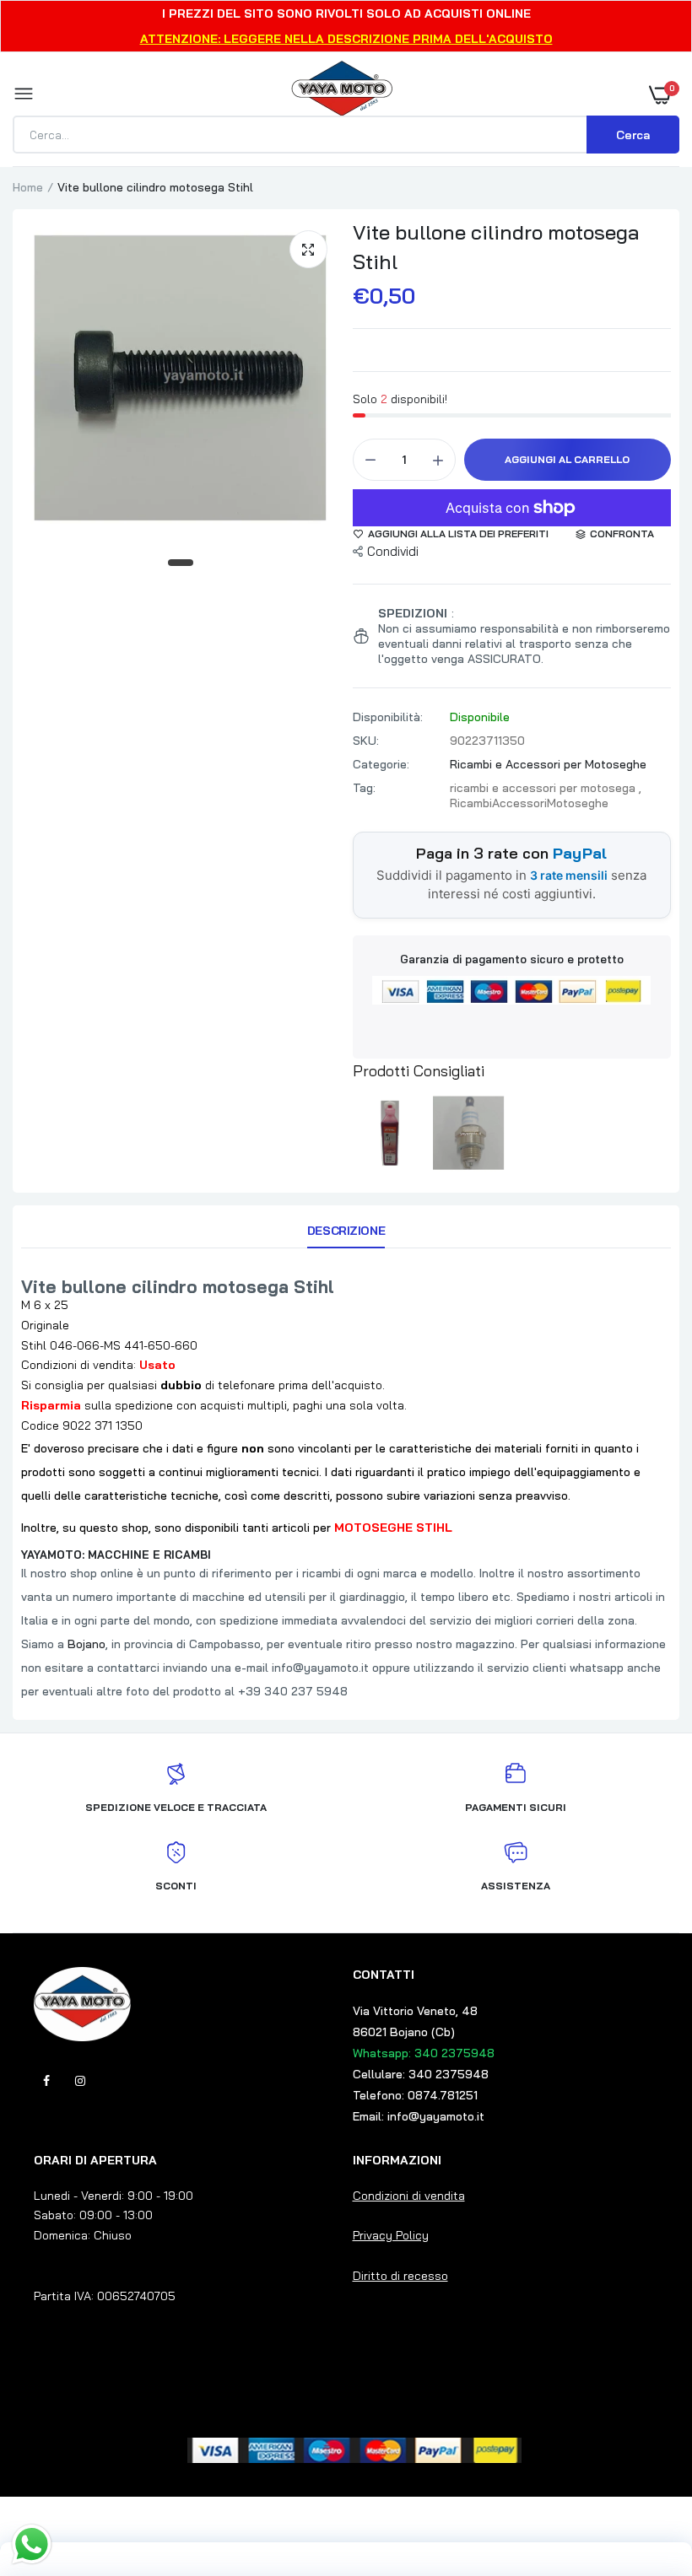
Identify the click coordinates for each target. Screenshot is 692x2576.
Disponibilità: (388, 717)
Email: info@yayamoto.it (419, 2116)
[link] (646, 2471)
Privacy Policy (391, 2235)
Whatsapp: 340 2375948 (424, 2053)
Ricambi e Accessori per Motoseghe (548, 764)
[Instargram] (80, 2081)
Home (28, 187)
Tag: (364, 788)
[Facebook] (46, 2081)
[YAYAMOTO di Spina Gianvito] (342, 94)
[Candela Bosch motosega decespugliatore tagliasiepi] (469, 1133)
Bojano (86, 1644)
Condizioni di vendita (409, 2196)
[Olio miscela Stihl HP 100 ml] (390, 1133)
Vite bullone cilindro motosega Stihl (496, 247)
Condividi (393, 551)
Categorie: (381, 764)
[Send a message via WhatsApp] (32, 2544)
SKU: (366, 741)
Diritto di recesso (400, 2276)
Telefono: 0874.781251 (415, 2095)
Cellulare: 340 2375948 (421, 2074)
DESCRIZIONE (346, 1231)
